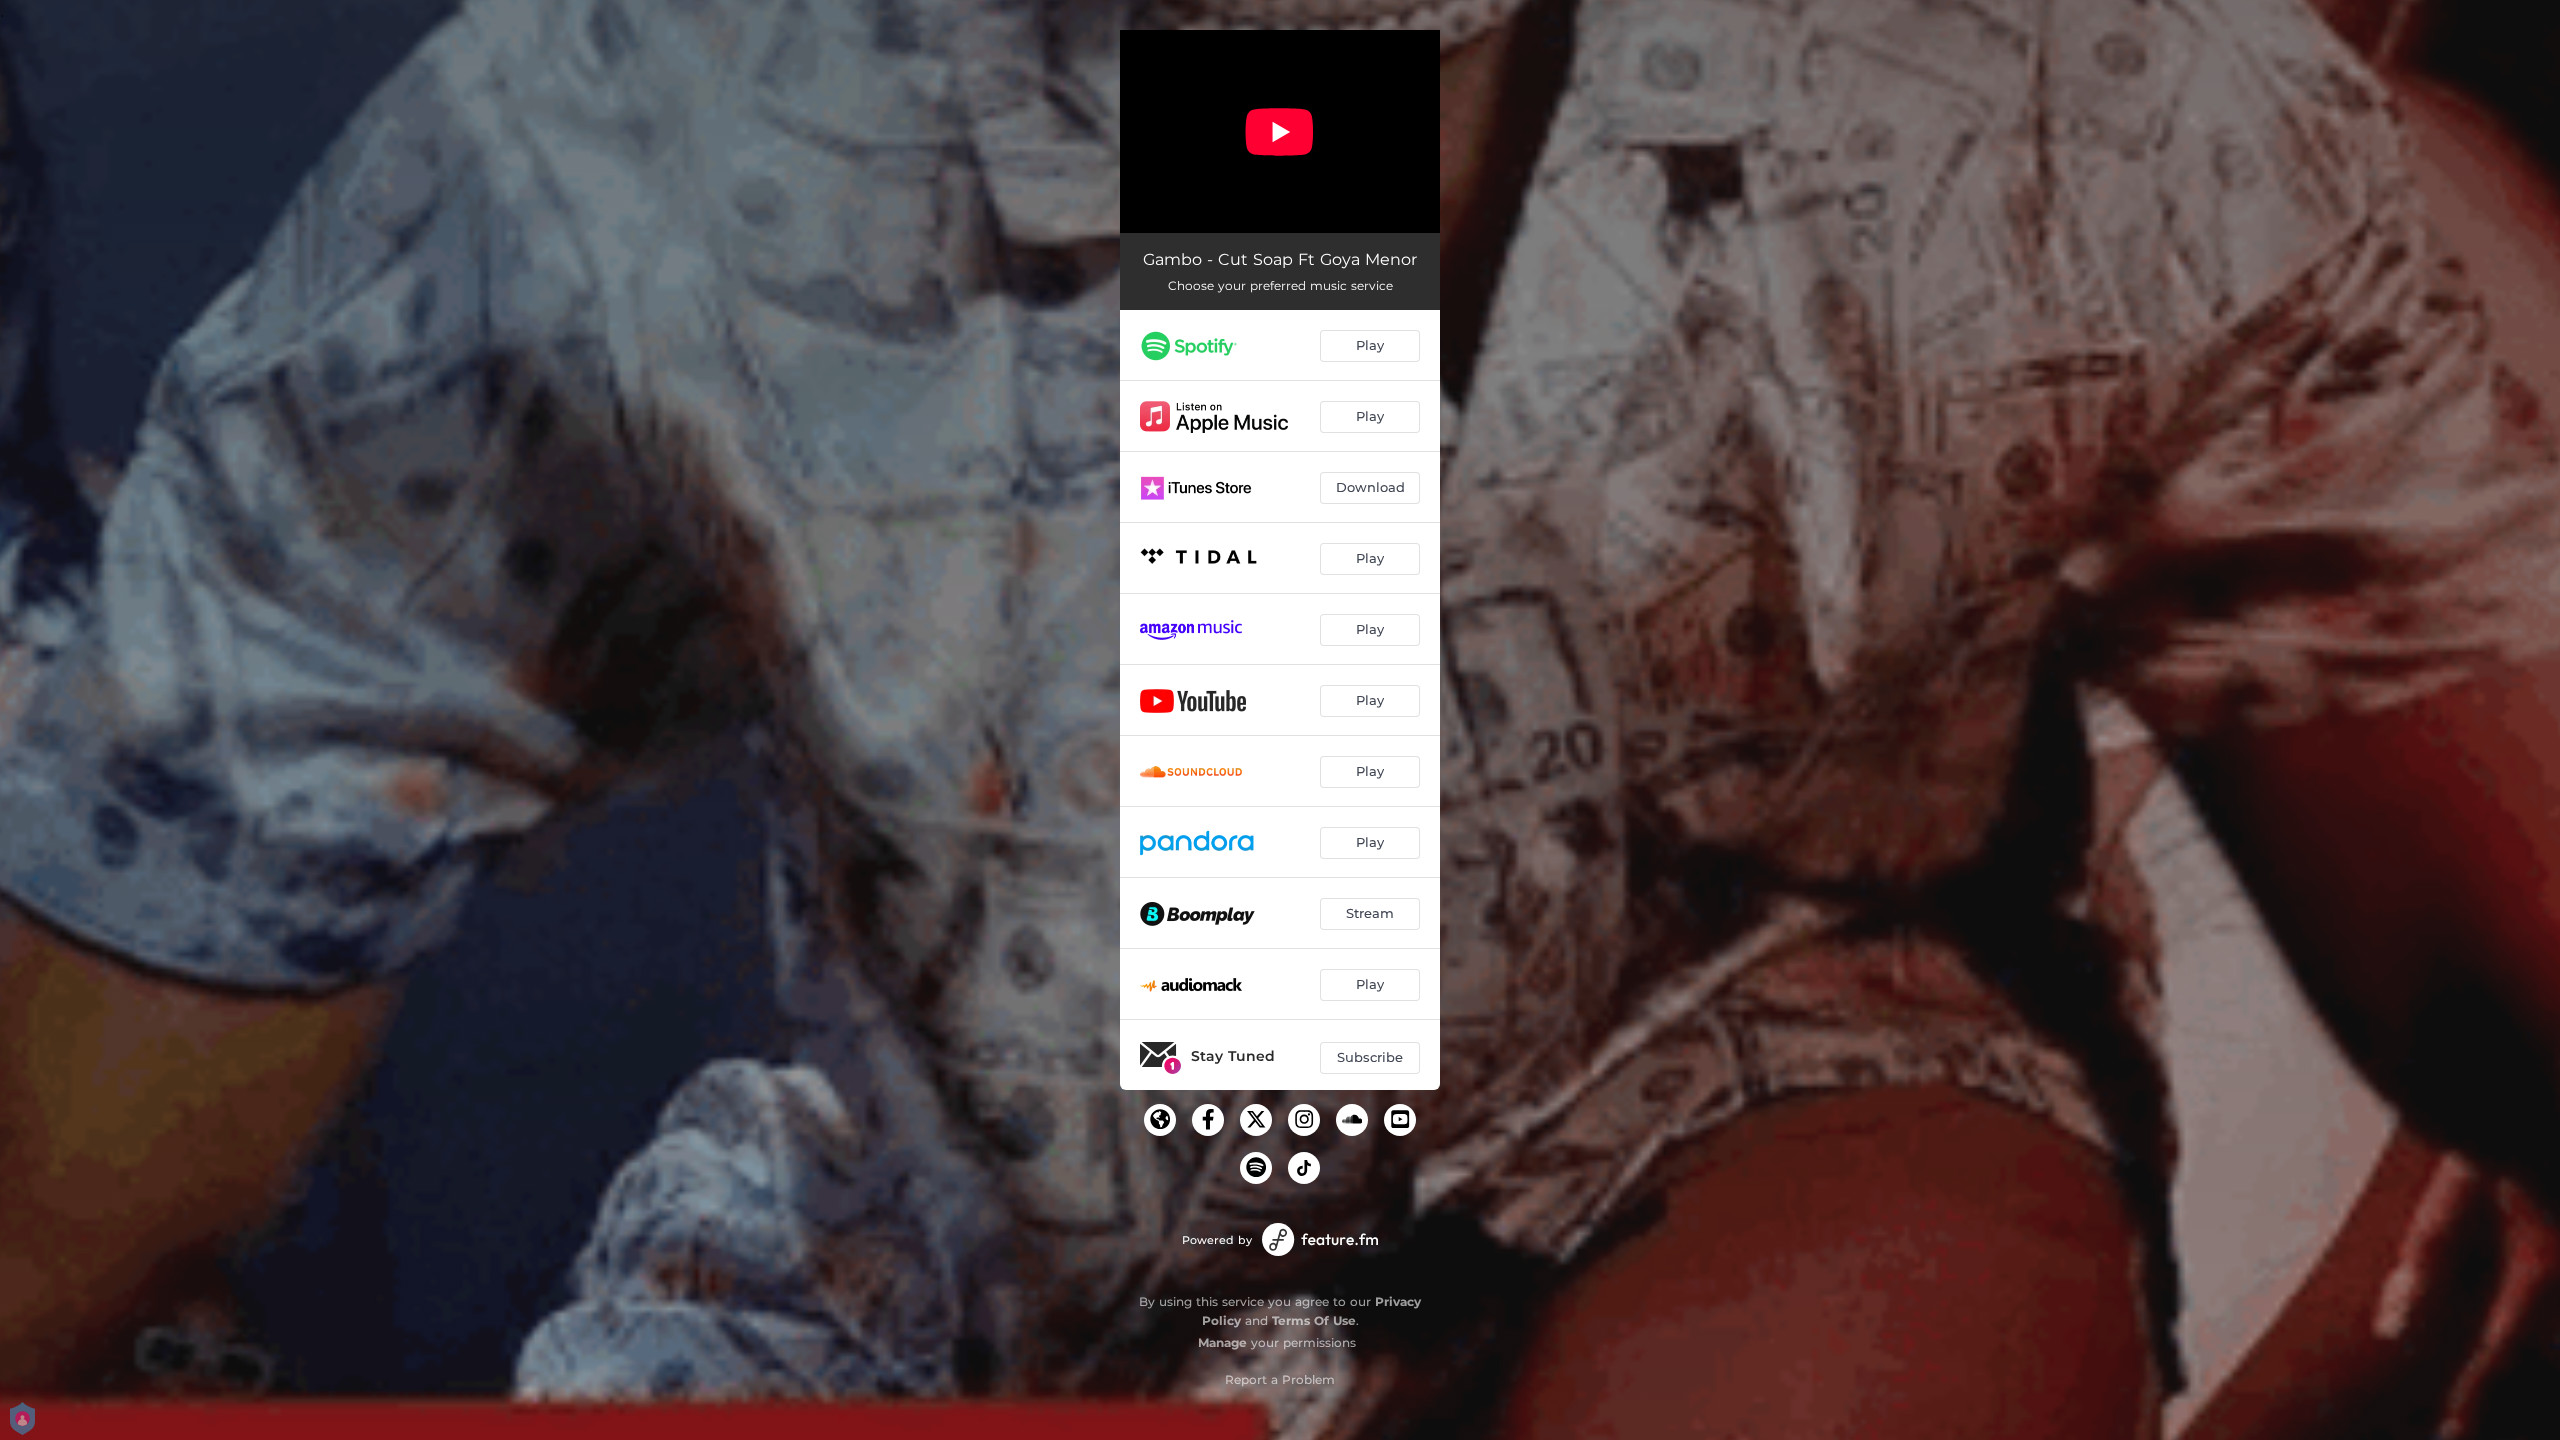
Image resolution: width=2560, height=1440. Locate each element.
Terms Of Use (1314, 1320)
